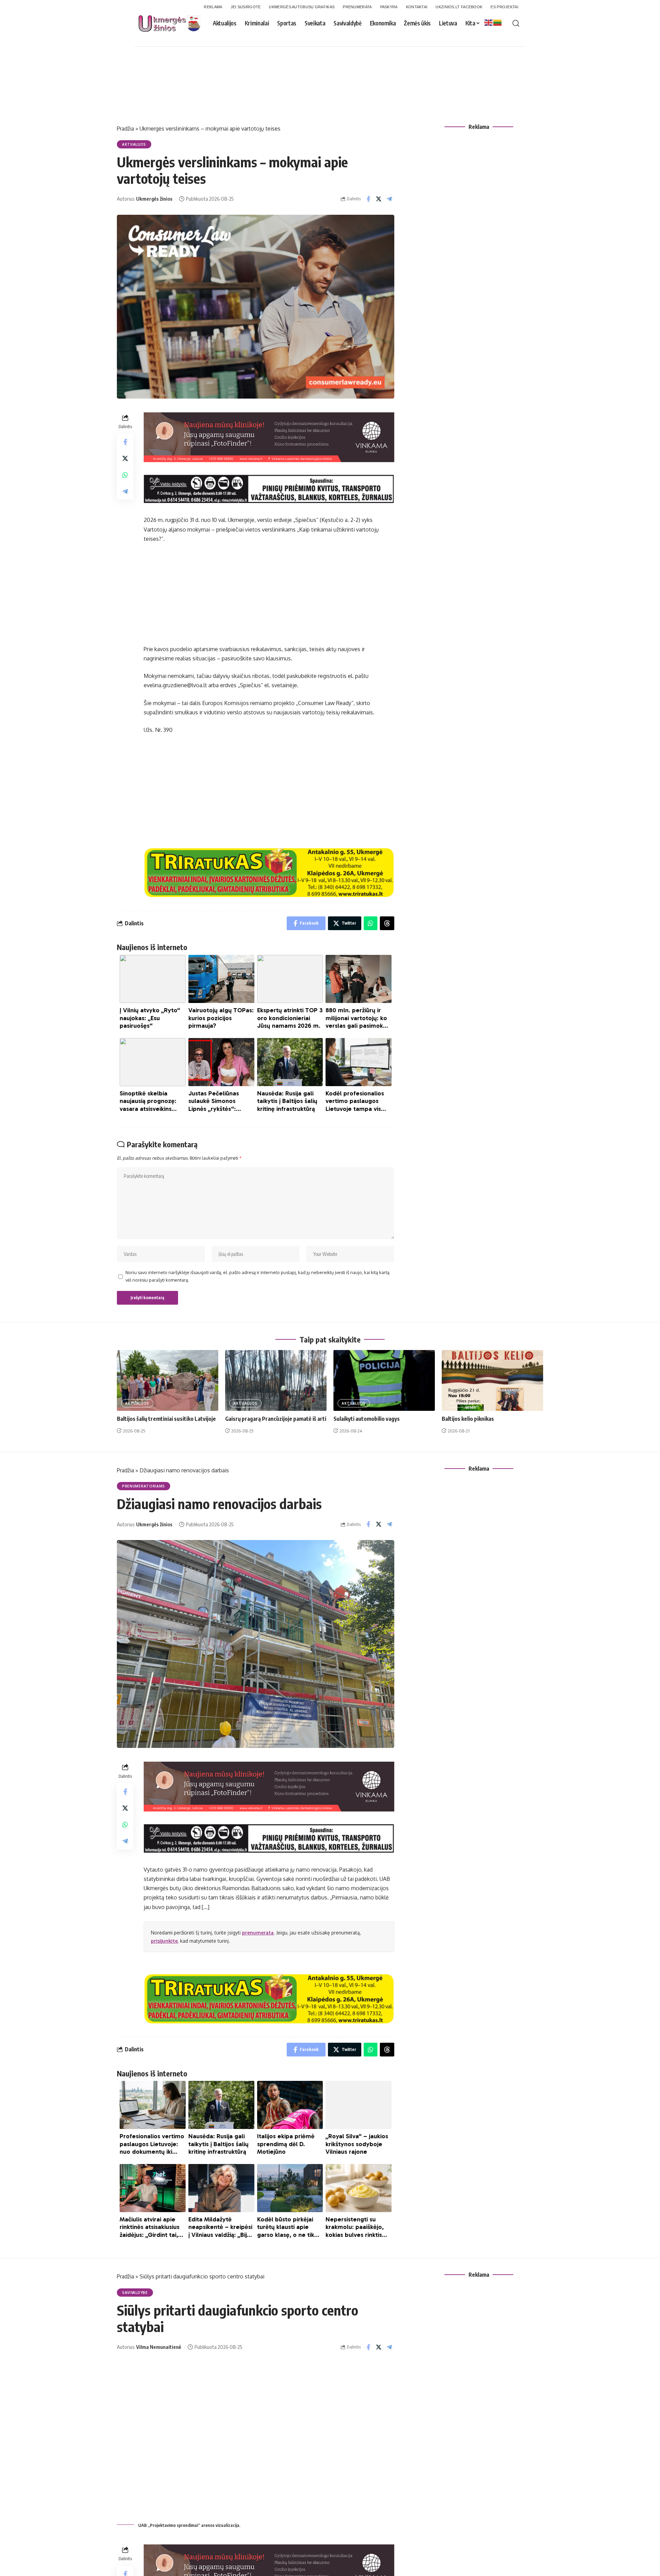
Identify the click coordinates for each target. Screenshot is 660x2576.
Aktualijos (134, 144)
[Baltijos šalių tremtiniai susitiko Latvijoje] (168, 1380)
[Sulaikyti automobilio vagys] (384, 1380)
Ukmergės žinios (154, 199)
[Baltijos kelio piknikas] (492, 1380)
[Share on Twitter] (379, 199)
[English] (489, 22)
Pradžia (125, 129)
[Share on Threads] (387, 923)
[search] (516, 23)
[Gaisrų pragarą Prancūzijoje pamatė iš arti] (276, 1380)
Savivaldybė (135, 2293)
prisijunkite (164, 1941)
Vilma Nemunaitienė (159, 2347)
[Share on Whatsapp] (125, 475)
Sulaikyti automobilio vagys (367, 1419)
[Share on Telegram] (389, 199)
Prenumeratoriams (144, 1486)
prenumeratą (258, 1933)
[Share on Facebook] (368, 199)
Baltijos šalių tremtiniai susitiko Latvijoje (166, 1419)
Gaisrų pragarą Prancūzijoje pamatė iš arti (276, 1419)
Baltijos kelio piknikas (468, 1419)
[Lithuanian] (498, 22)
